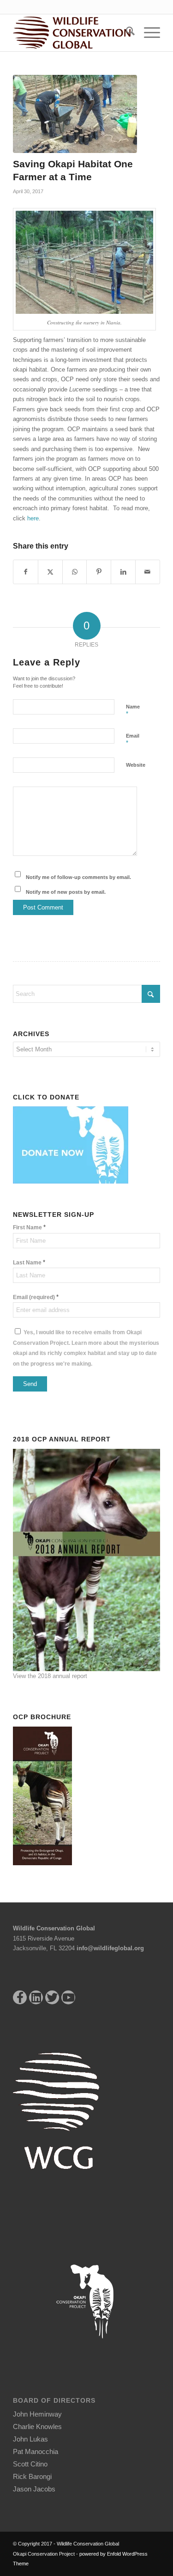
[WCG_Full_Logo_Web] (72, 33)
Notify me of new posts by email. (66, 892)
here (33, 518)
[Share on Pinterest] (99, 572)
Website (136, 765)
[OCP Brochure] (45, 1795)
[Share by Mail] (148, 572)
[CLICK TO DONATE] (73, 1144)
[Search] (126, 33)
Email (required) (36, 1297)
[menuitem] (126, 33)
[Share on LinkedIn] (123, 572)
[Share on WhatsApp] (75, 572)
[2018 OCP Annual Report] (86, 1559)
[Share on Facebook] (26, 572)
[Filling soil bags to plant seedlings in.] (75, 114)
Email (133, 740)
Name (133, 711)
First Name (29, 1227)
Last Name (29, 1262)
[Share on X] (50, 572)
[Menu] (147, 33)
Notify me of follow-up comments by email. (78, 877)
